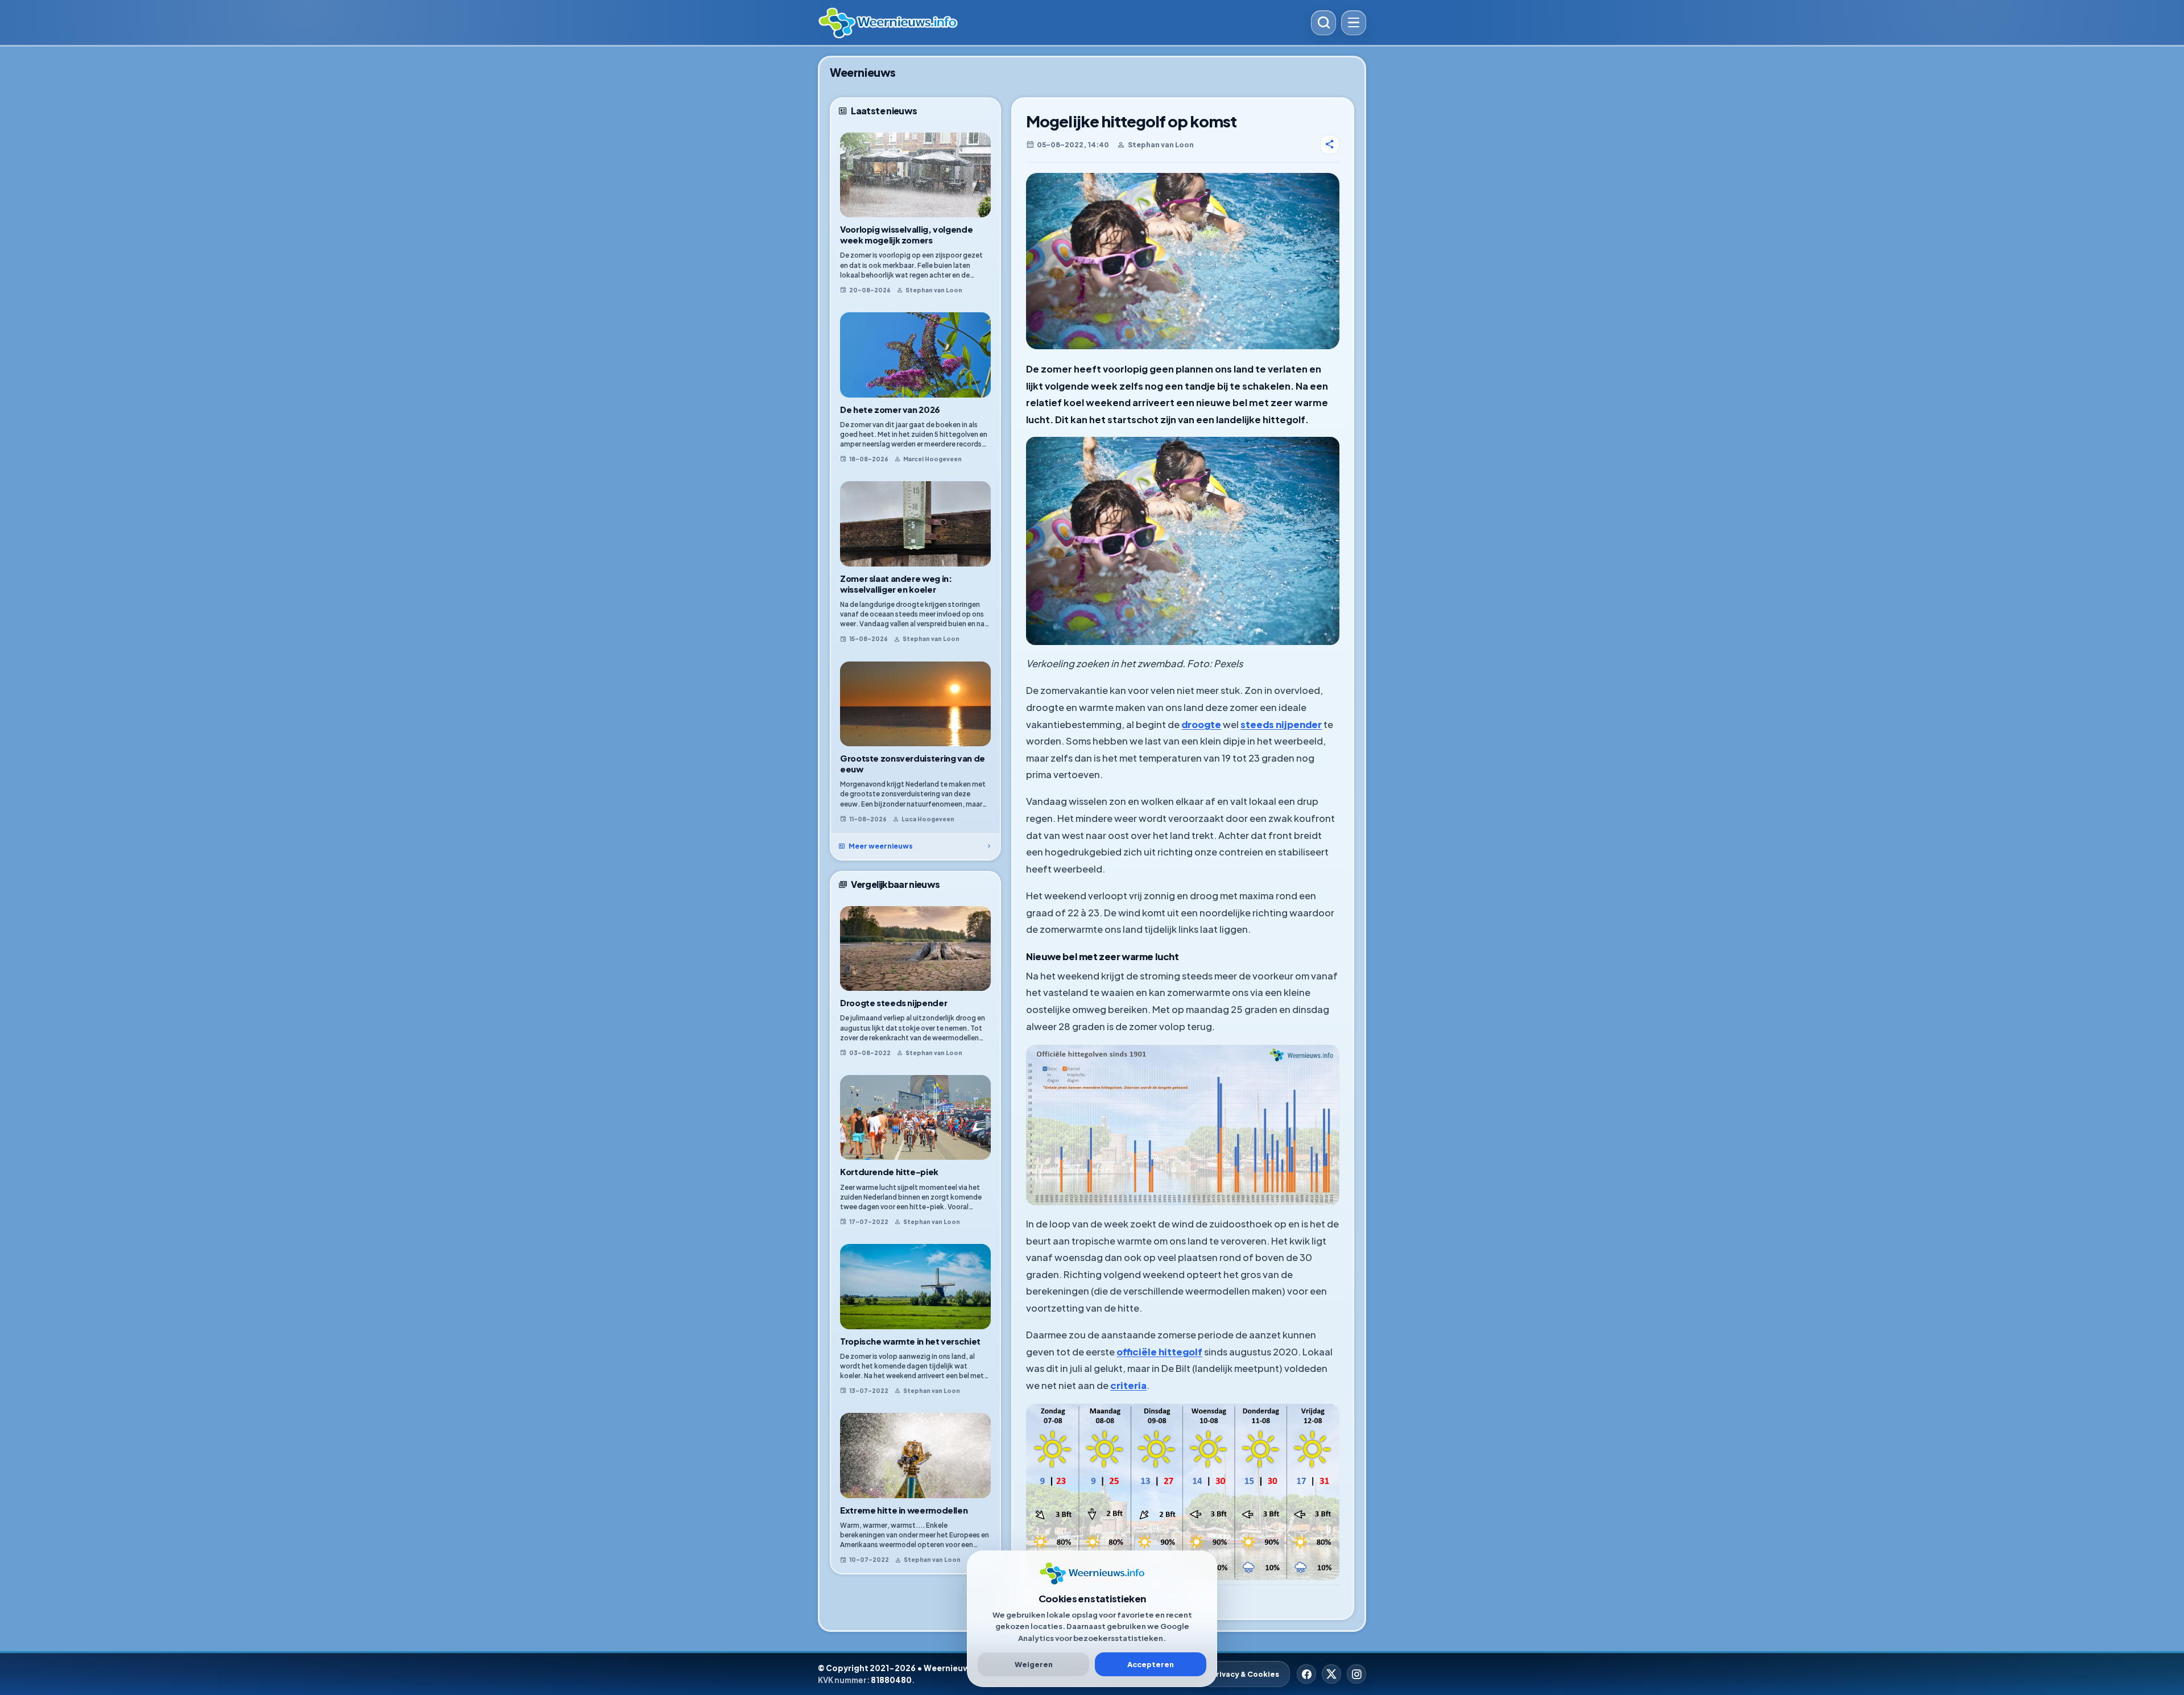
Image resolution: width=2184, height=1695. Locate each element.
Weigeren (1034, 1664)
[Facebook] (1306, 1674)
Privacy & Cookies (1245, 1674)
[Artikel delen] (1330, 144)
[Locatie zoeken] (1323, 23)
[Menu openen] (1354, 23)
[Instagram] (1356, 1674)
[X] (1331, 1674)
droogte (1201, 724)
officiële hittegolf (1159, 1352)
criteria (1128, 1385)
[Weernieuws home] (1060, 23)
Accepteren (1151, 1664)
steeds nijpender (1281, 724)
